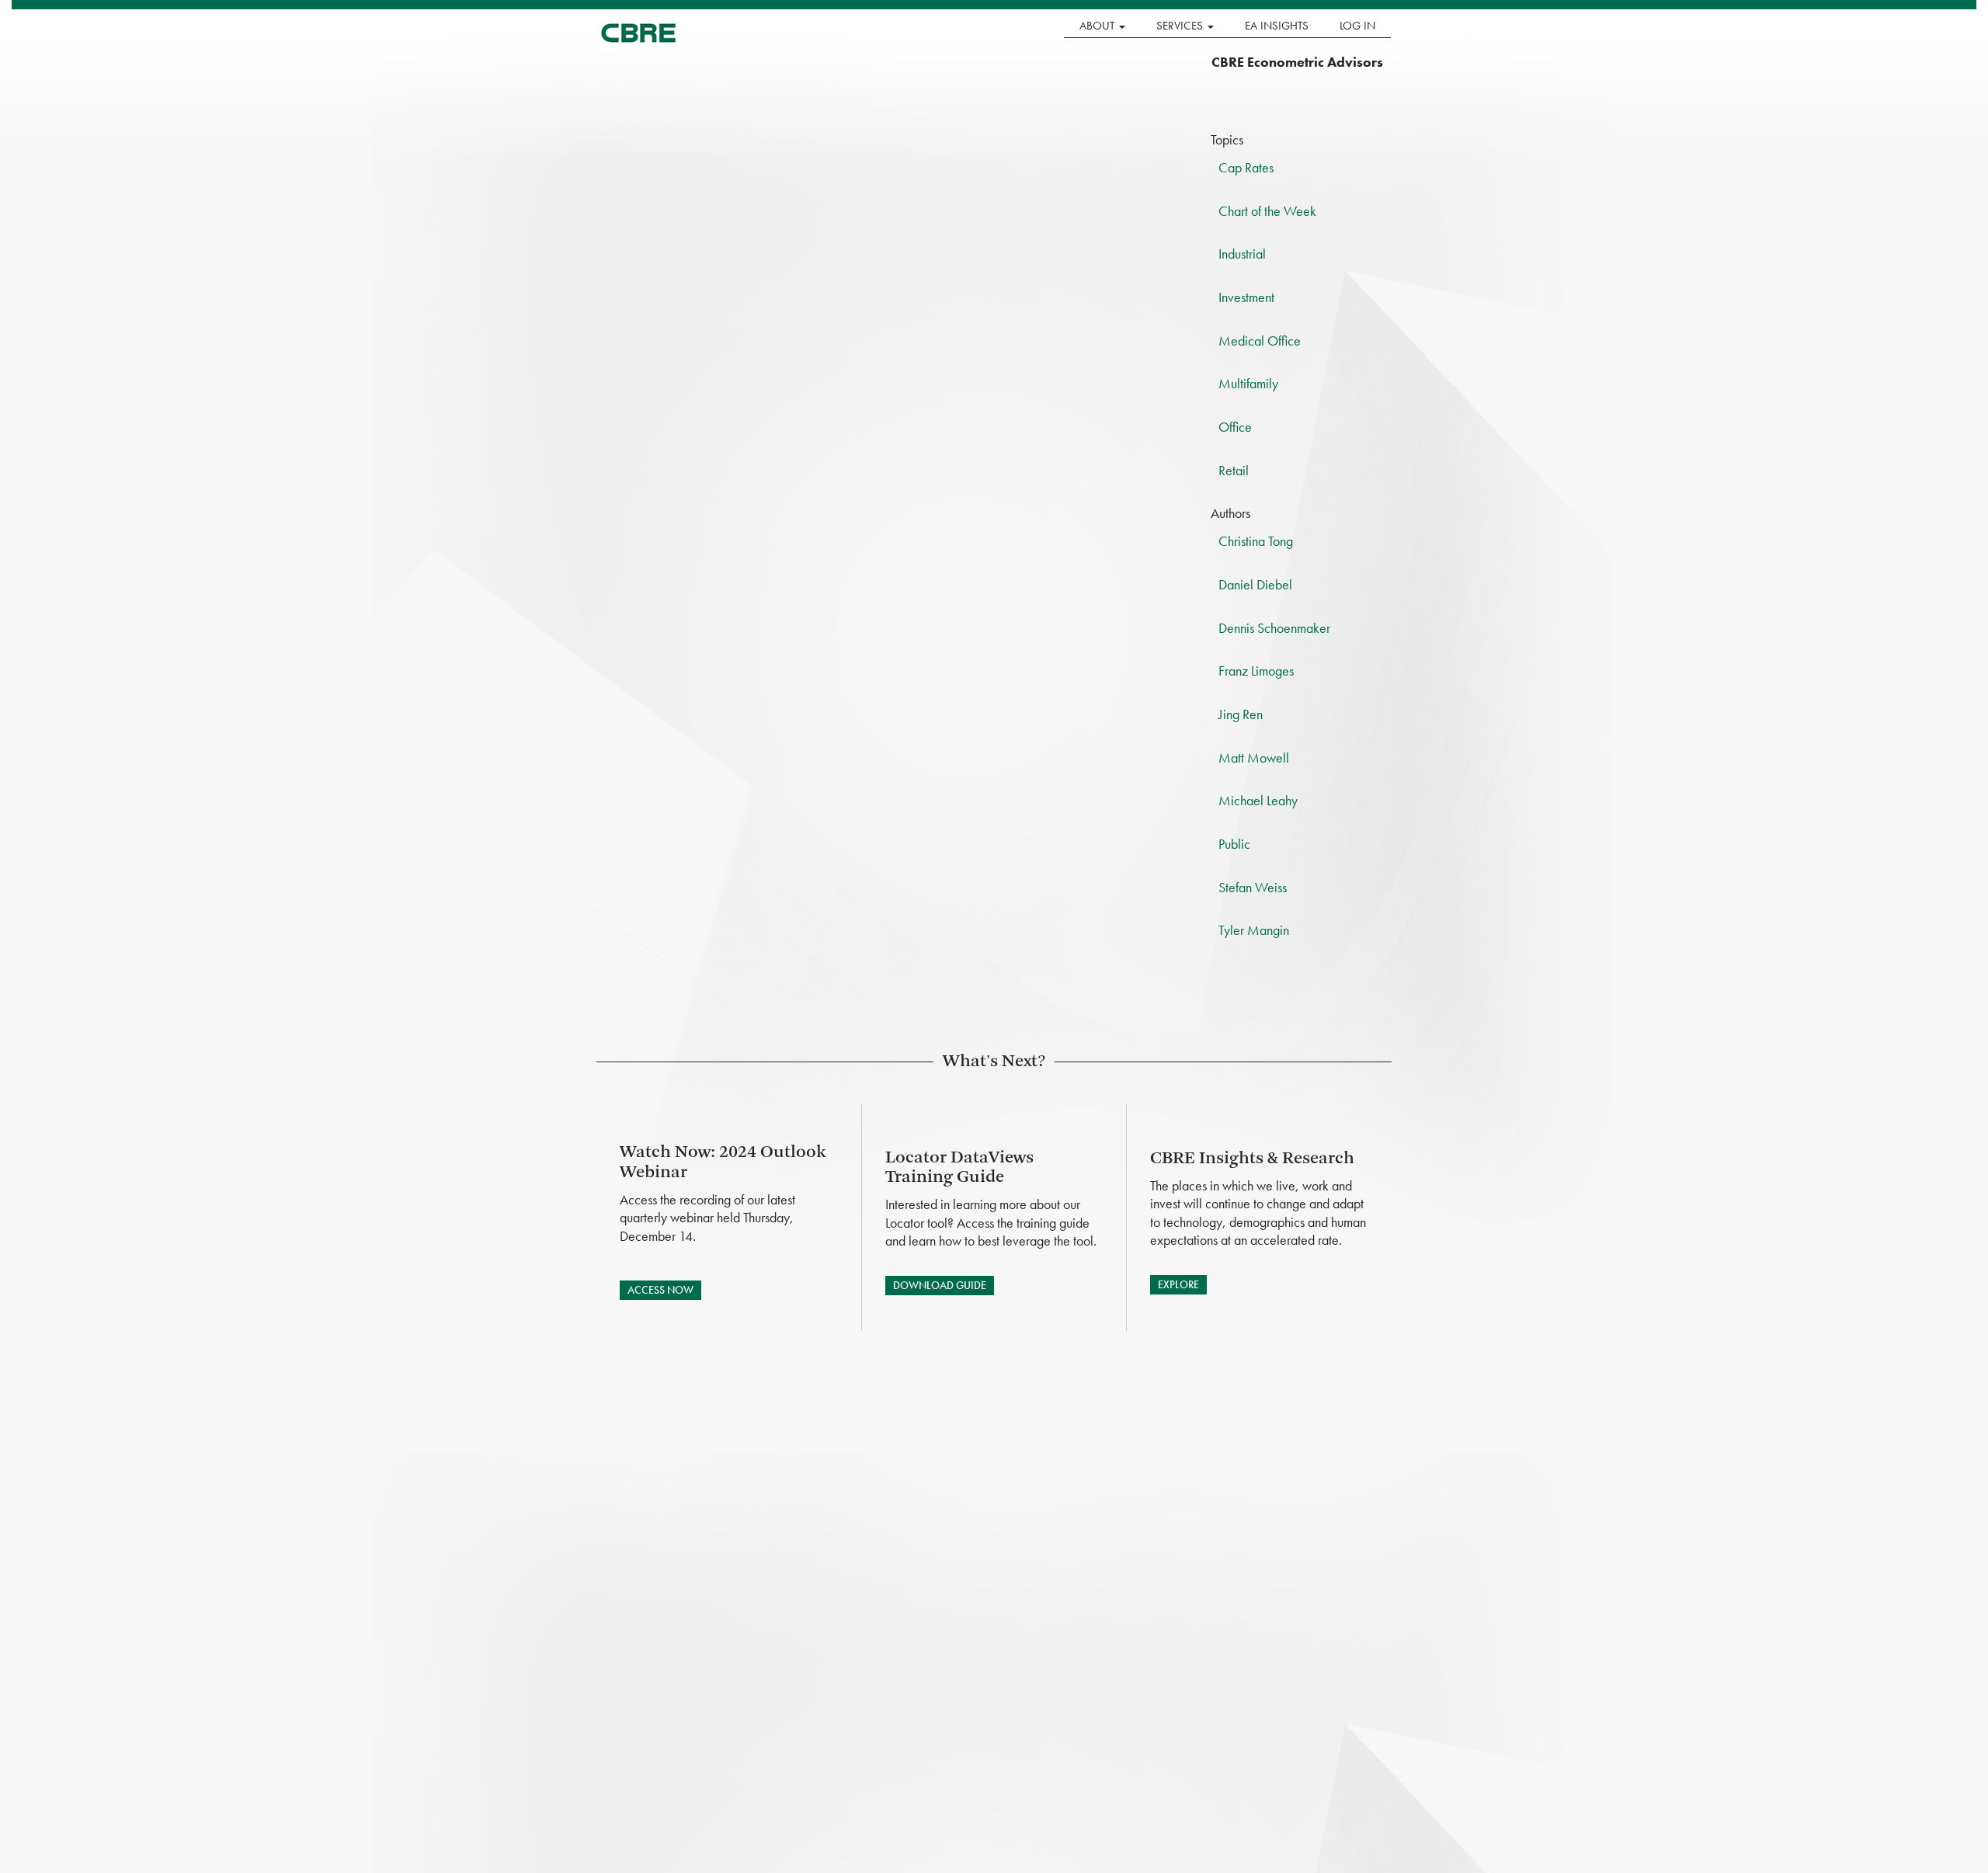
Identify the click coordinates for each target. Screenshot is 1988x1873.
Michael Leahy (1258, 800)
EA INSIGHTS (1277, 26)
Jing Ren (1241, 714)
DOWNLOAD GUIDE (940, 1285)
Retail (1234, 470)
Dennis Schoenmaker (1274, 628)
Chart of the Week (1267, 211)
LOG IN (1357, 26)
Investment (1246, 297)
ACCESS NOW (660, 1290)
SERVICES (1181, 26)
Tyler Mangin (1254, 930)
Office (1235, 427)
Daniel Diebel (1255, 584)
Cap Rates (1246, 167)
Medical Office (1260, 341)
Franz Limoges (1256, 671)
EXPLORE (1178, 1284)
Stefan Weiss (1253, 887)
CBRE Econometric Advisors (1297, 62)
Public (1234, 844)
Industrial (1242, 254)
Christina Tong (1256, 541)
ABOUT (1098, 26)
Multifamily (1248, 383)
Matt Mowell (1254, 758)
